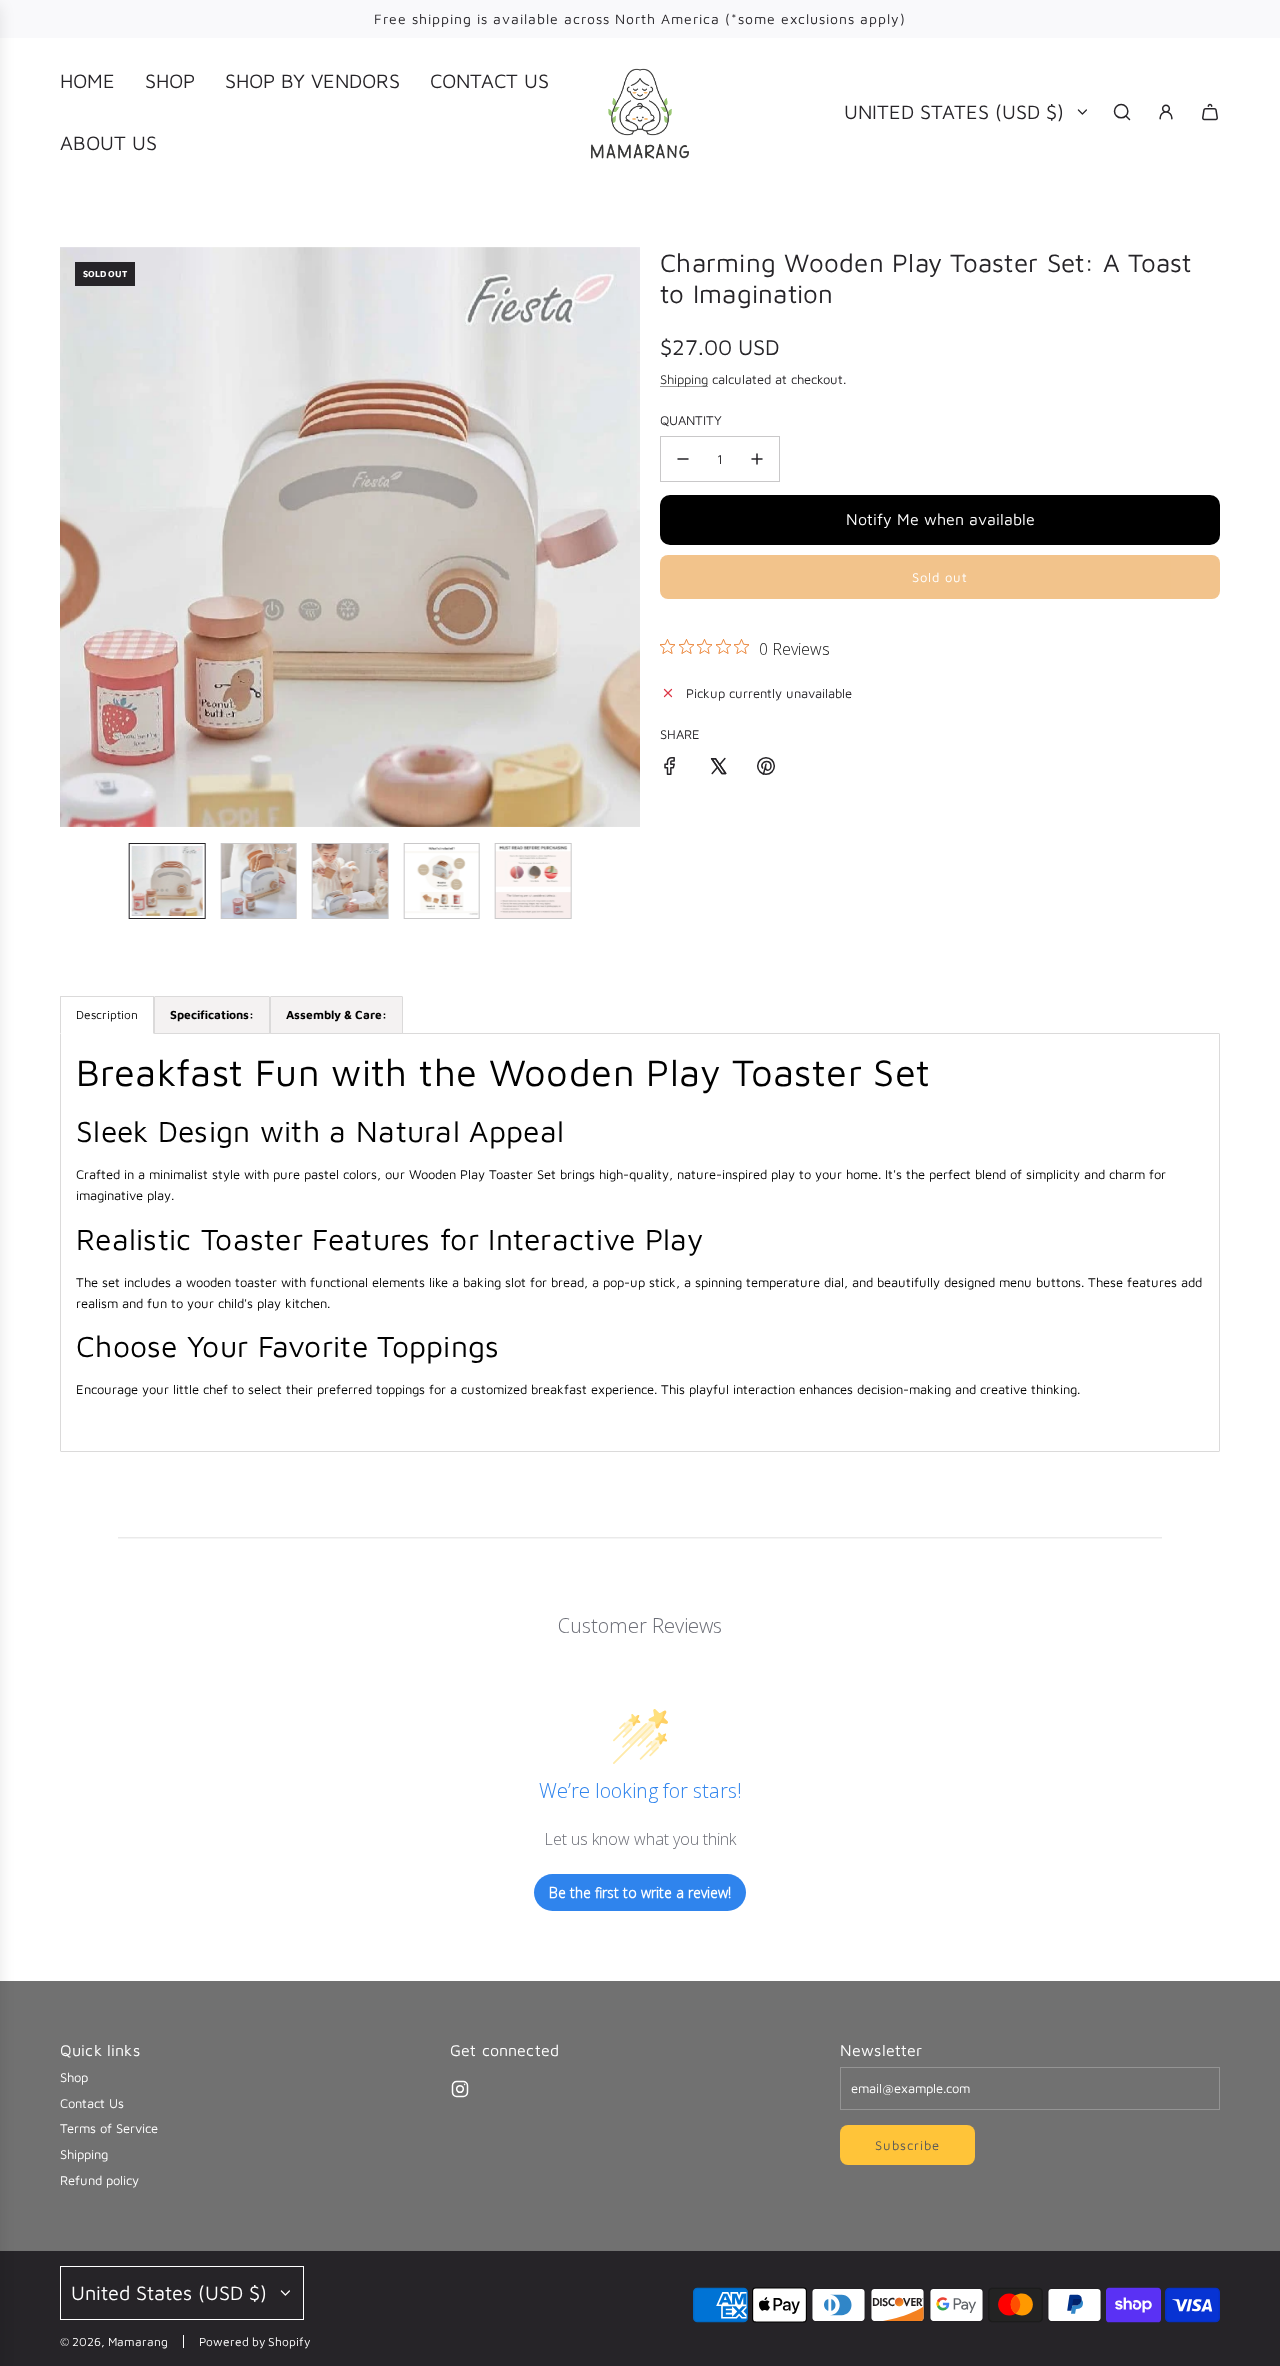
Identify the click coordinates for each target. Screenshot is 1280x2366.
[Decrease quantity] (683, 459)
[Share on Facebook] (670, 769)
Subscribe (907, 2145)
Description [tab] (107, 1014)
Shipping (684, 379)
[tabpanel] (640, 1242)
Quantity (691, 420)
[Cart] (1210, 112)
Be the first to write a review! (640, 1892)
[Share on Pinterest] (766, 769)
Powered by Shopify (254, 2341)
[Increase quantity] (757, 459)
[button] (76, 537)
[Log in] (1166, 112)
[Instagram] (460, 2089)
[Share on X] (718, 769)
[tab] (212, 1015)
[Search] (1122, 112)
